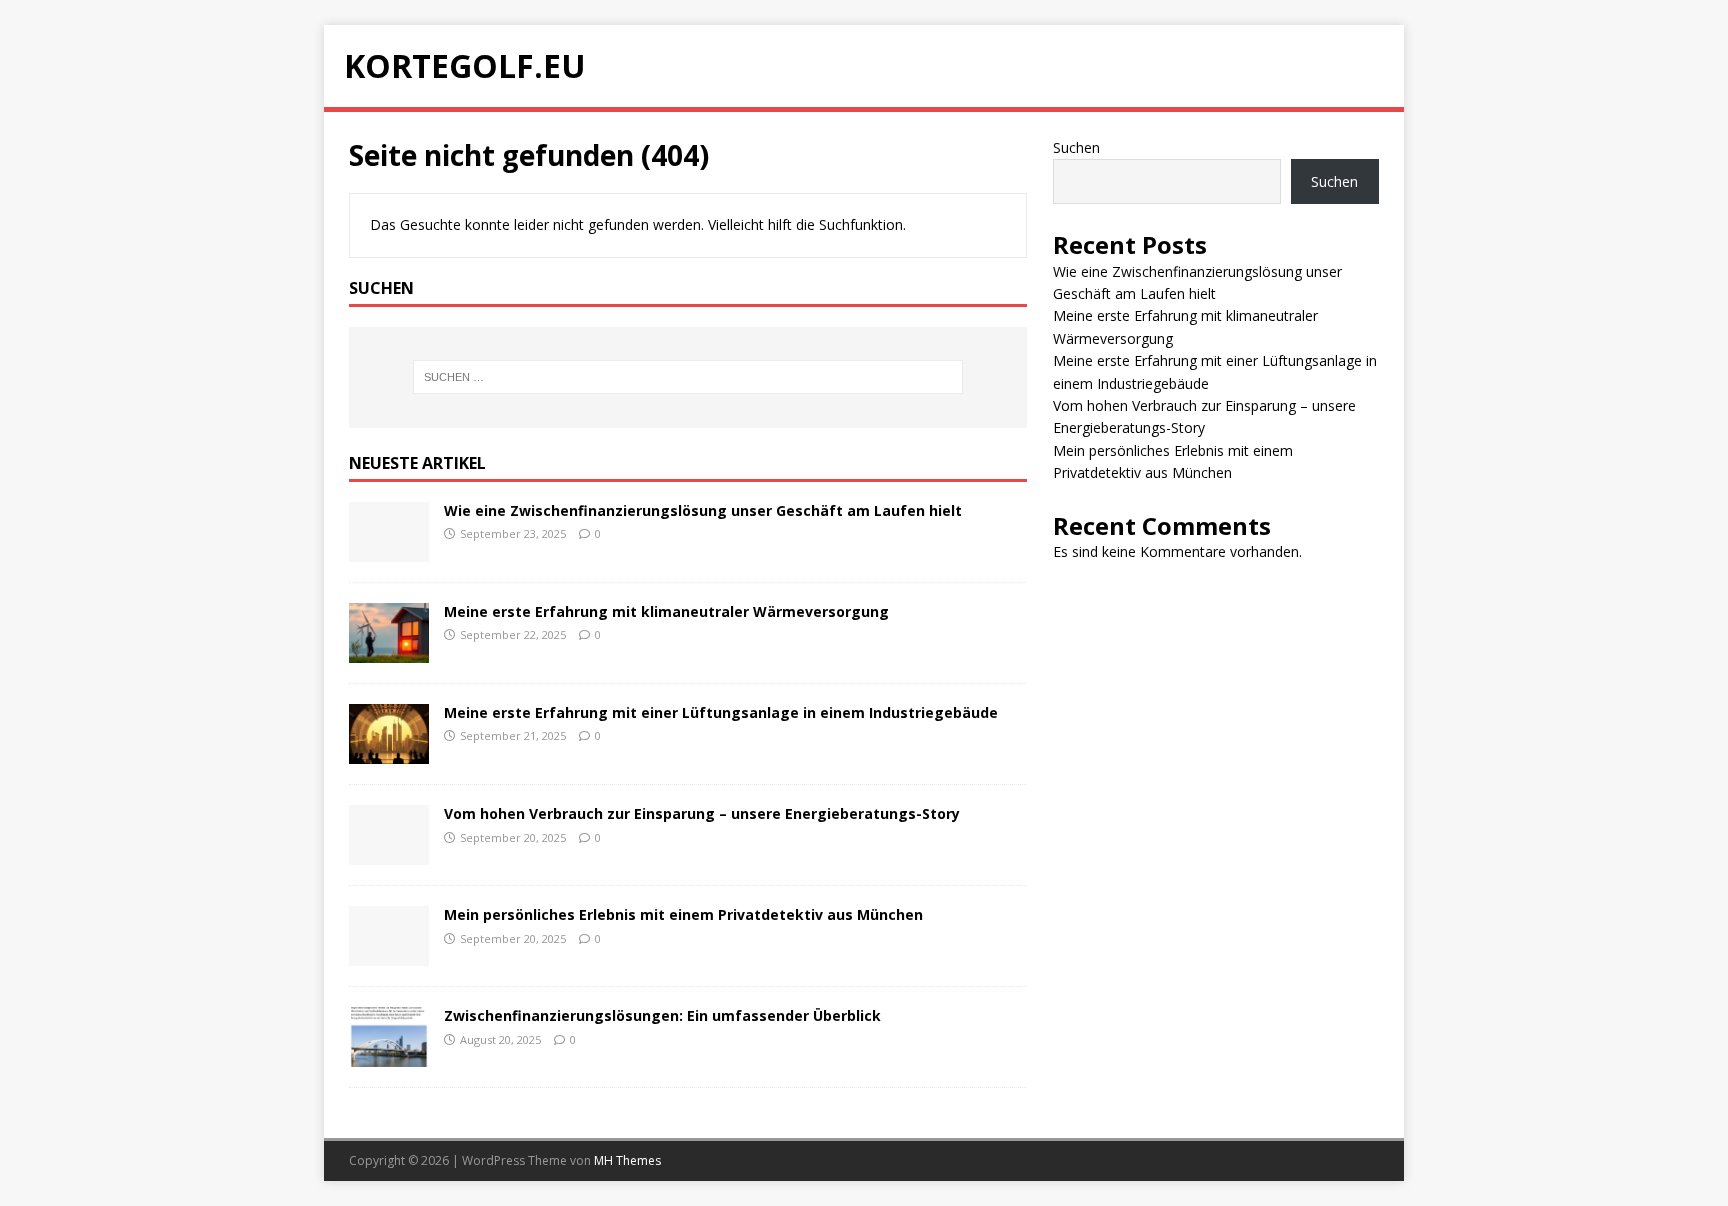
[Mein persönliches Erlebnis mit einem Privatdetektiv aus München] (389, 954)
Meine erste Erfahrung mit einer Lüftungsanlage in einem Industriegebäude (721, 712)
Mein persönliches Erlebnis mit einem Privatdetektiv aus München (683, 914)
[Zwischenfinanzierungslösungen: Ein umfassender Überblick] (389, 1055)
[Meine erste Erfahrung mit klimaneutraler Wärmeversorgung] (389, 651)
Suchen (1076, 147)
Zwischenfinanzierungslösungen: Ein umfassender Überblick (662, 1015)
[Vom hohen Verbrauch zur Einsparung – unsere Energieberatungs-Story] (389, 853)
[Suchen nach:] (688, 377)
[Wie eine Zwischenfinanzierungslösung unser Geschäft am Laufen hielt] (389, 550)
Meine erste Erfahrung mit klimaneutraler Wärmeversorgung (666, 611)
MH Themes (627, 1160)
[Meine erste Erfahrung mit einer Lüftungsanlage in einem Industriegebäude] (389, 752)
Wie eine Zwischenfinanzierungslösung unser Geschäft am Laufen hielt (703, 510)
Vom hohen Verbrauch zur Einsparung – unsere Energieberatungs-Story (702, 813)
